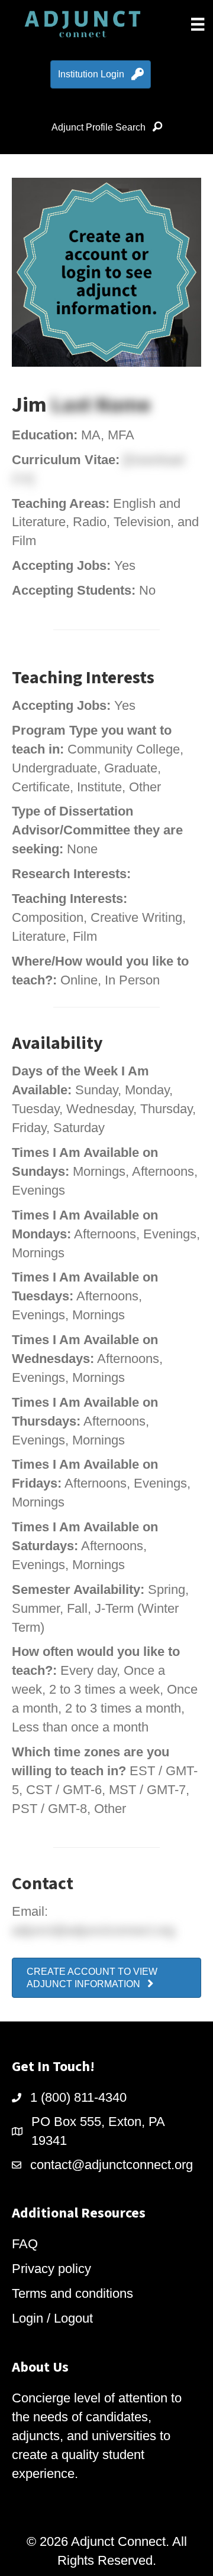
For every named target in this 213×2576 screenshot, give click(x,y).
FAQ (25, 2244)
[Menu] (198, 24)
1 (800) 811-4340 (78, 2097)
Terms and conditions (72, 2293)
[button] (106, 1978)
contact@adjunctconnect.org (112, 2165)
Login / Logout (52, 2318)
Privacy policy (51, 2269)
